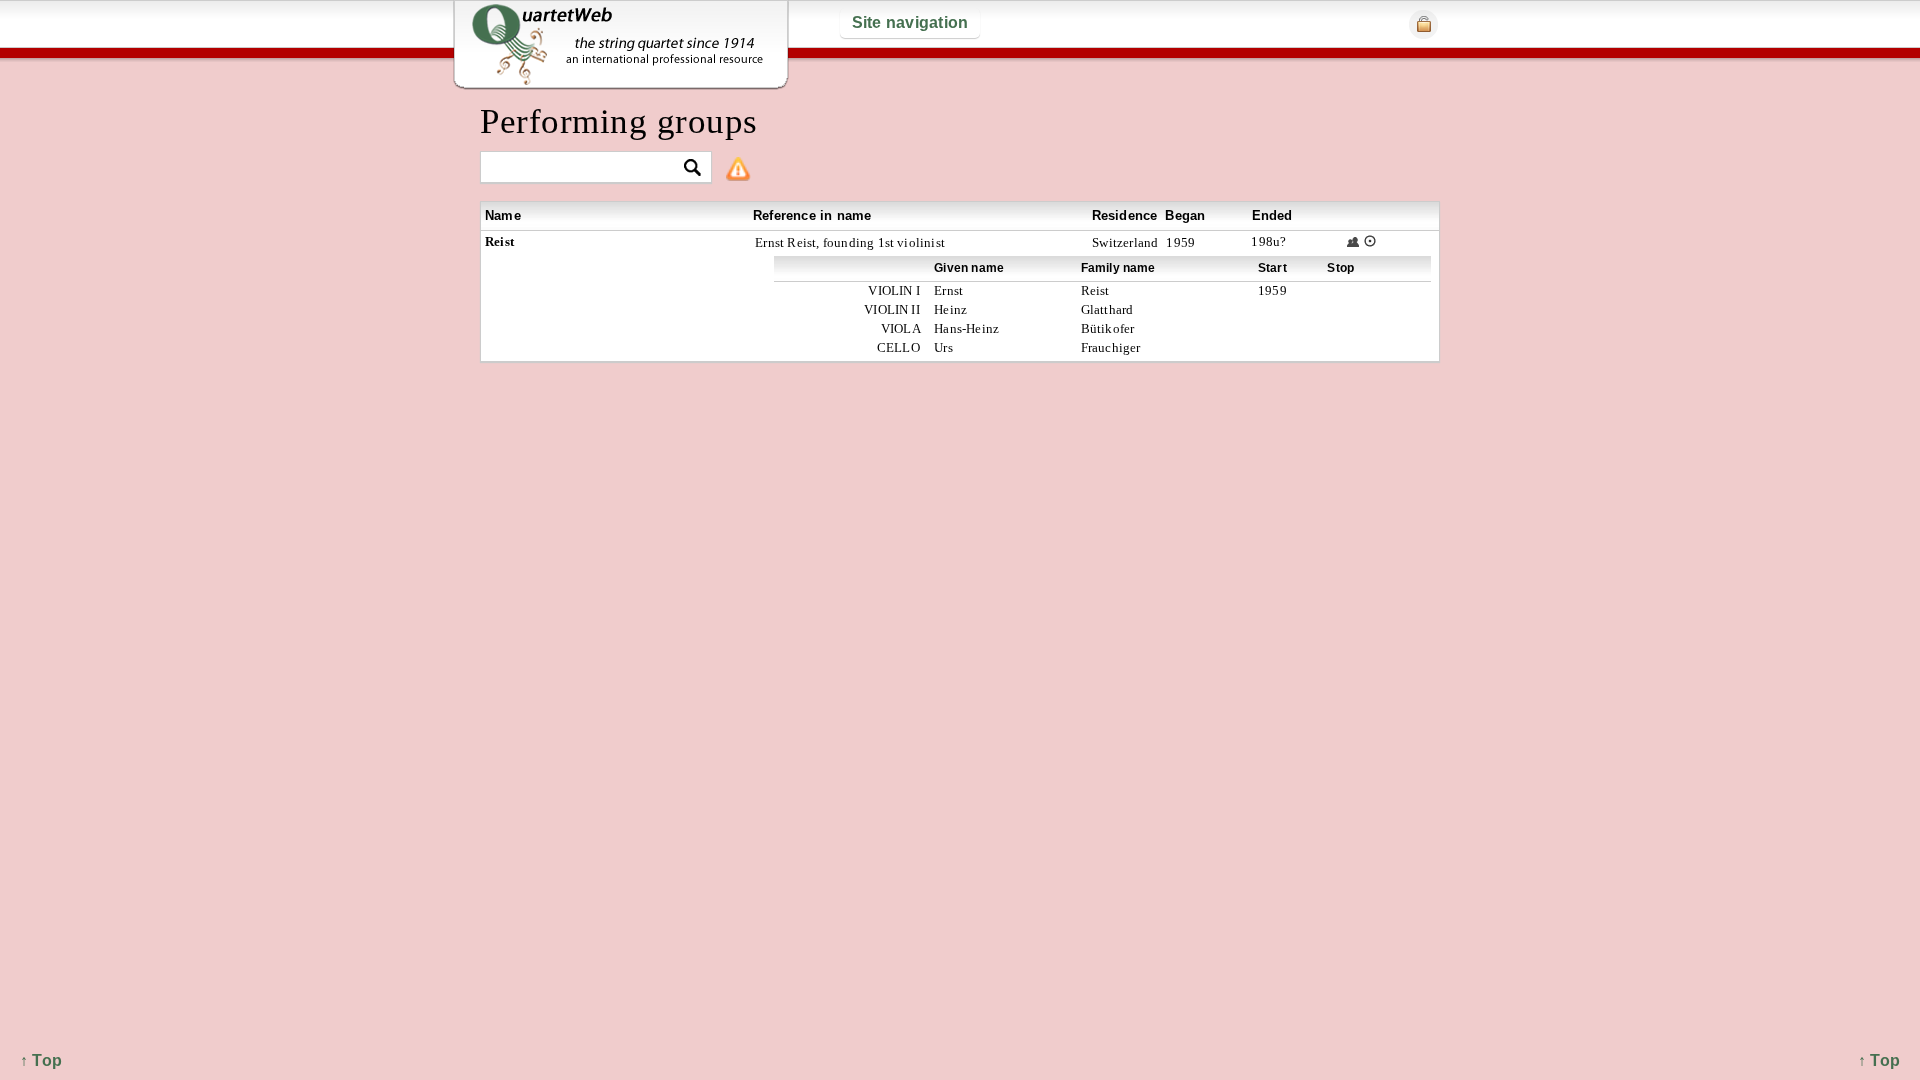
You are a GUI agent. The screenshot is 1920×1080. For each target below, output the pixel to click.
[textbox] (587, 168)
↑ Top (1879, 1060)
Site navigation (910, 22)
